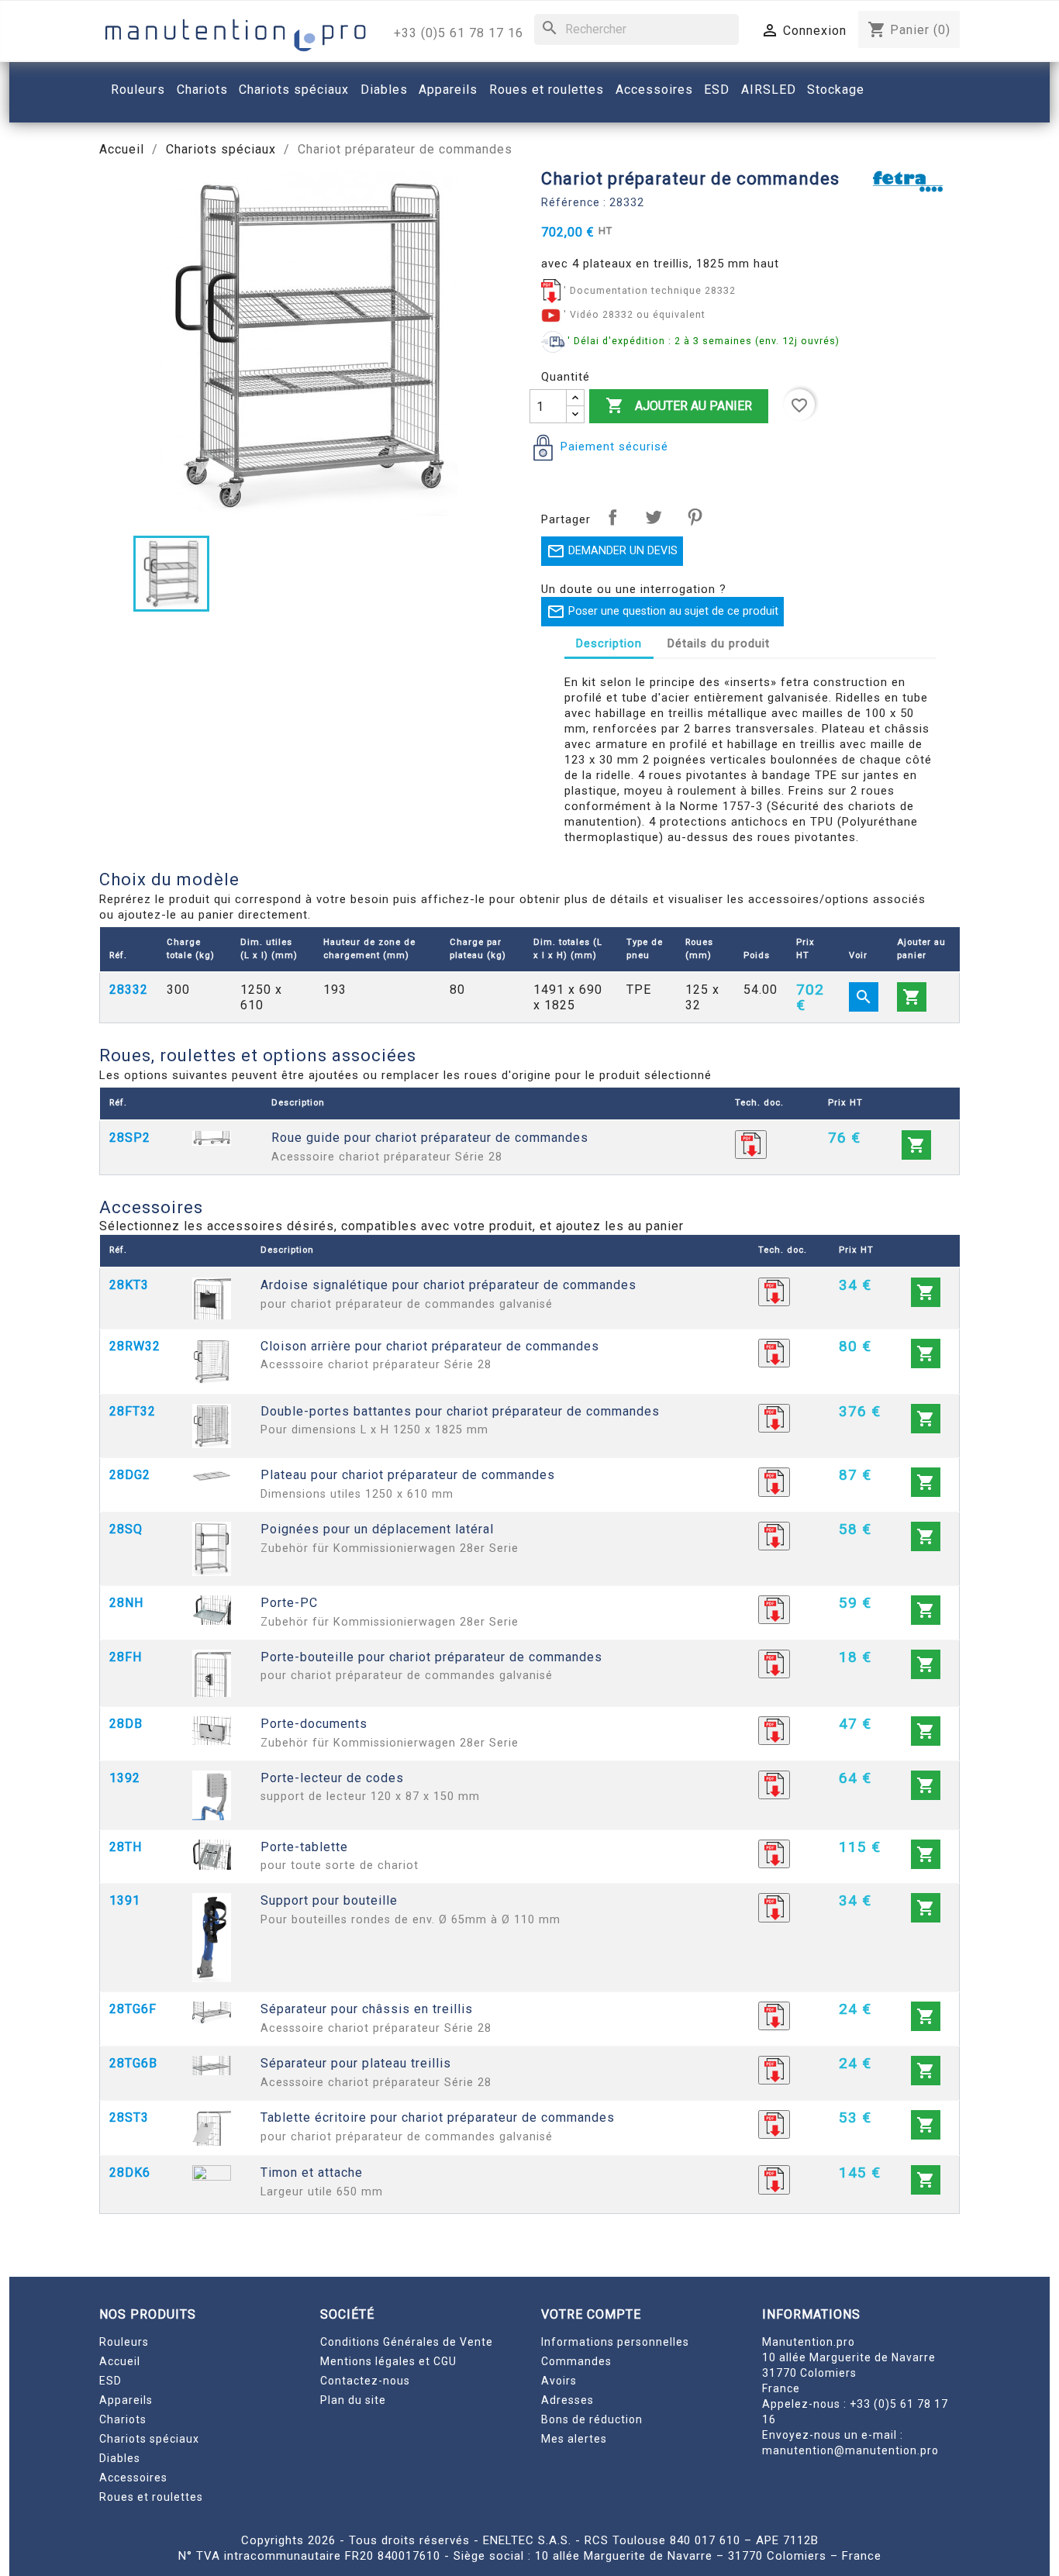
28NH (126, 1603)
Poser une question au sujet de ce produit (662, 612)
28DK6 (130, 2173)
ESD (110, 2381)
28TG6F (133, 2009)
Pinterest (695, 517)
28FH (126, 1657)
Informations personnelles (615, 2342)
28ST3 (129, 2117)
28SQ (126, 1529)
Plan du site (353, 2400)
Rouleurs (124, 2342)
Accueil (120, 2361)
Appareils (126, 2400)
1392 (125, 1778)
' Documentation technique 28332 (650, 290)
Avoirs (559, 2381)
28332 (129, 990)
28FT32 (133, 1411)
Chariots (123, 2419)
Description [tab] (609, 643)
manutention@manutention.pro (850, 2450)
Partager (612, 517)
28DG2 (130, 1475)
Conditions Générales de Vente (407, 2342)
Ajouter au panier (679, 405)
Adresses (567, 2400)
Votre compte (591, 2314)
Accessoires (133, 2478)
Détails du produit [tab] (719, 643)
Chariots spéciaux (149, 2439)
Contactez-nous (365, 2381)
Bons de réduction (592, 2419)
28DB (126, 1724)
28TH (126, 1847)
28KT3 (129, 1285)
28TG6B (133, 2063)
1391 (125, 1900)
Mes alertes (574, 2439)
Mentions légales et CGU (388, 2361)
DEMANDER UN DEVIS (612, 551)
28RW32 (135, 1346)
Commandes (576, 2361)
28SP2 (130, 1138)
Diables (120, 2458)
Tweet (654, 517)
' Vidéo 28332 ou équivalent (635, 314)
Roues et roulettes (151, 2497)
